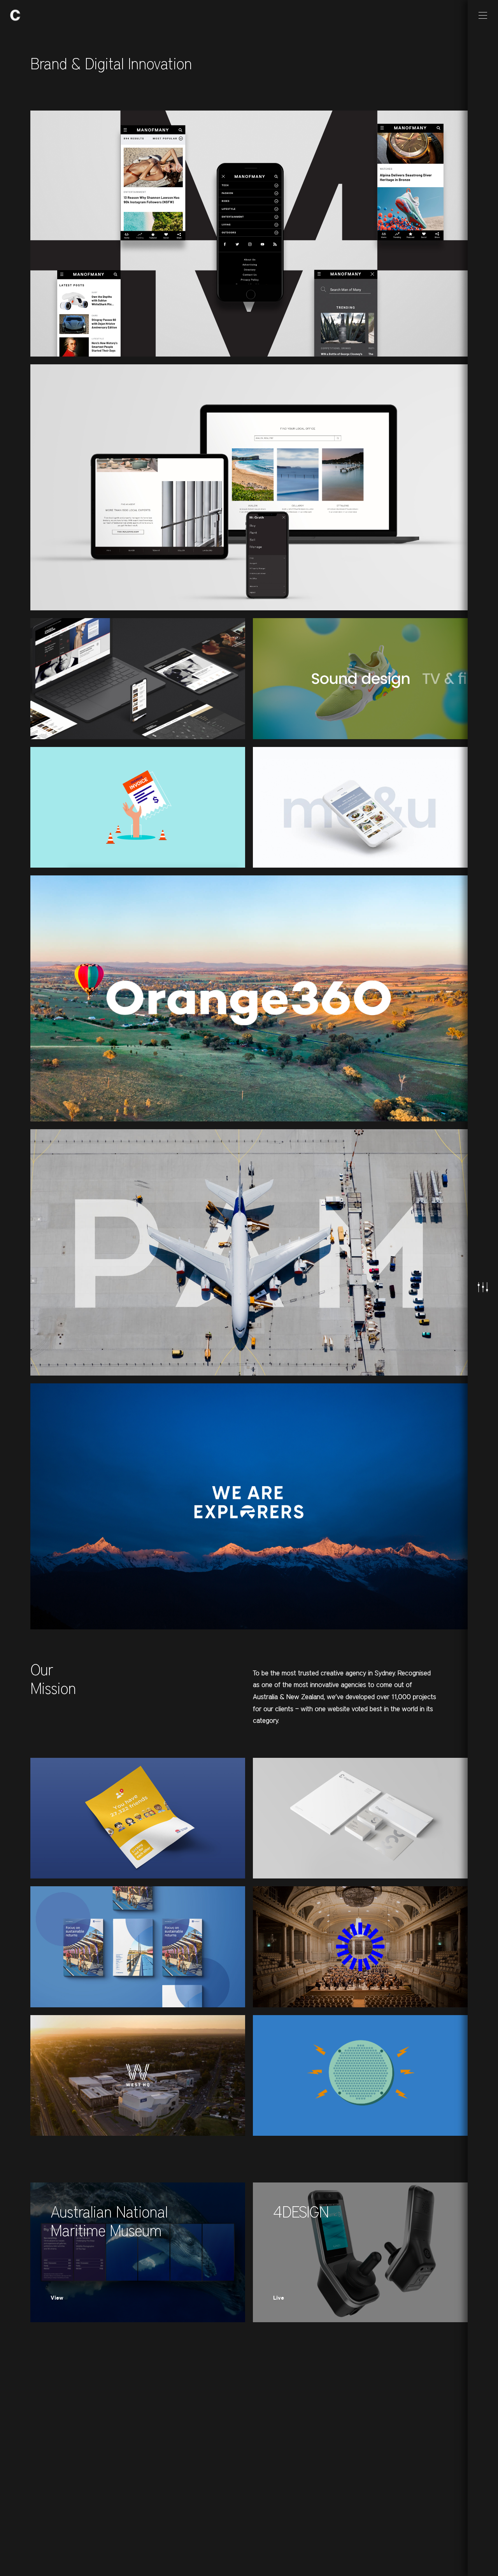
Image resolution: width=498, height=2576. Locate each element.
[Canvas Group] (15, 15)
